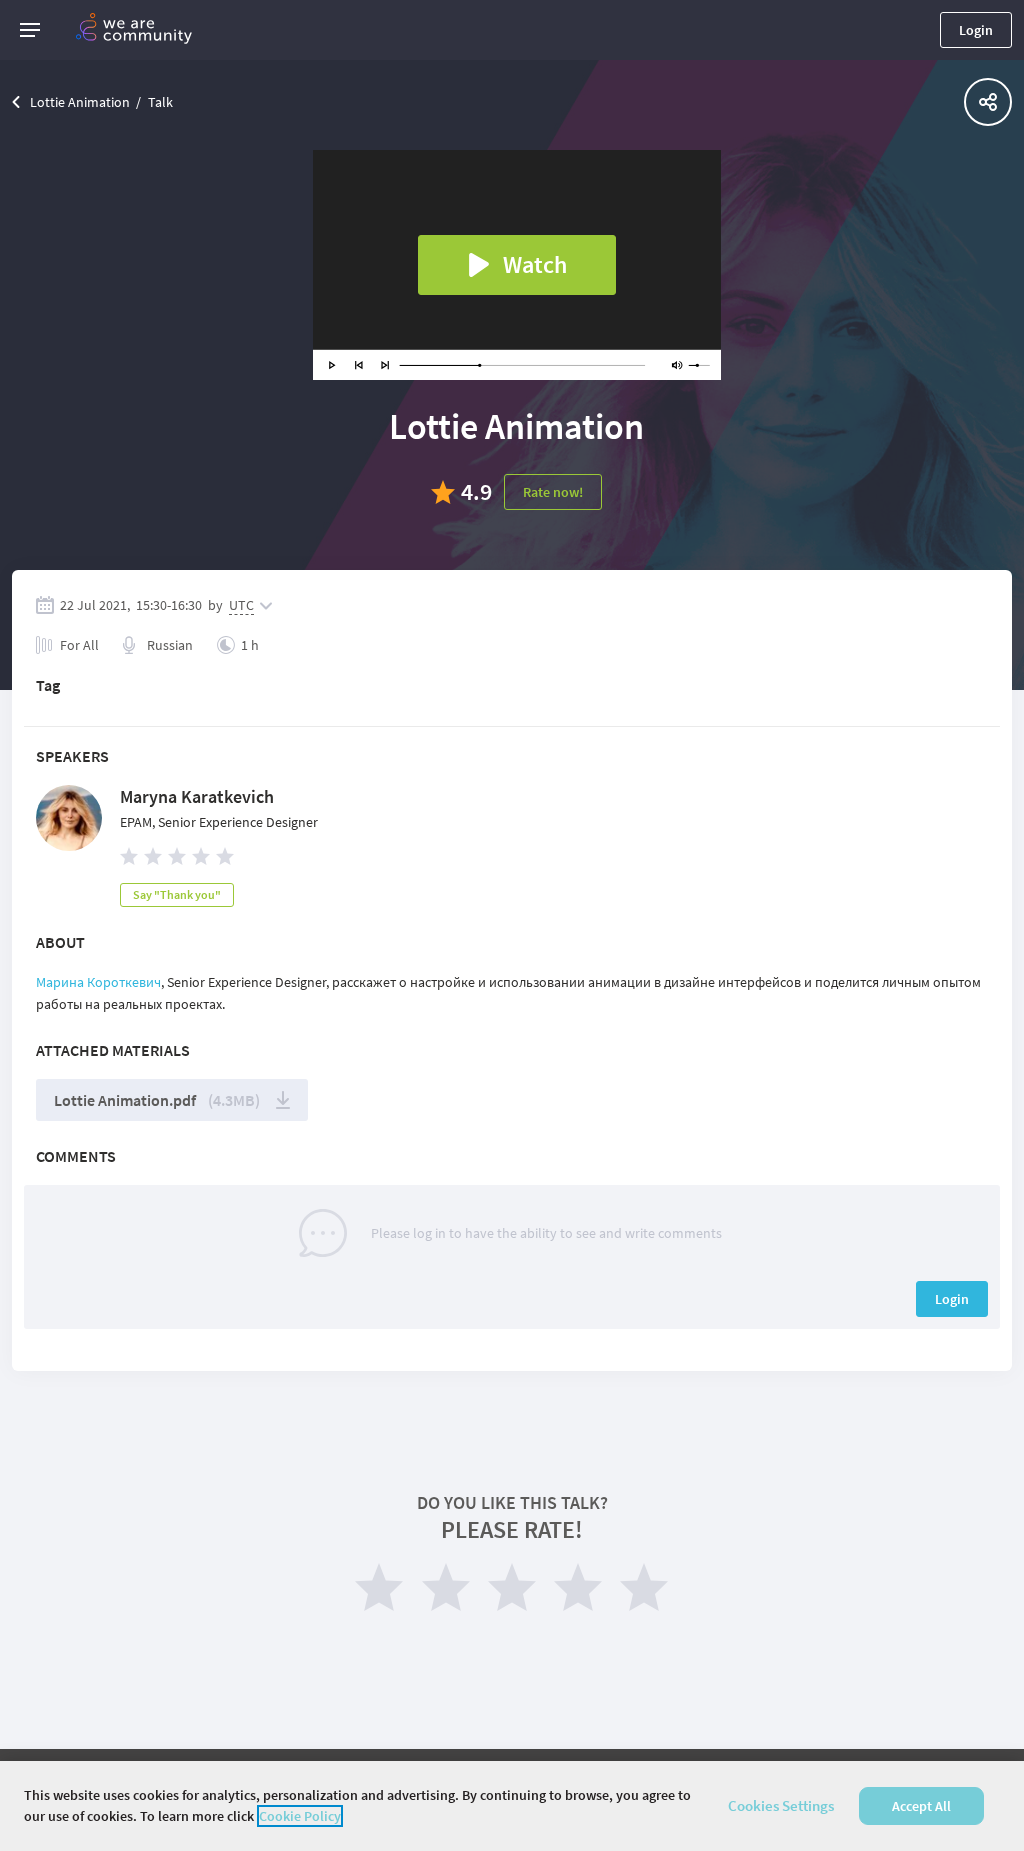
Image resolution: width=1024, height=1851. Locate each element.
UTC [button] (241, 605)
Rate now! (553, 492)
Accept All (921, 1806)
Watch (535, 264)
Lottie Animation (80, 102)
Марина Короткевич (98, 982)
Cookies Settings (781, 1805)
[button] (30, 30)
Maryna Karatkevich (197, 796)
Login (976, 30)
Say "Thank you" (177, 894)
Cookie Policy (300, 1816)
